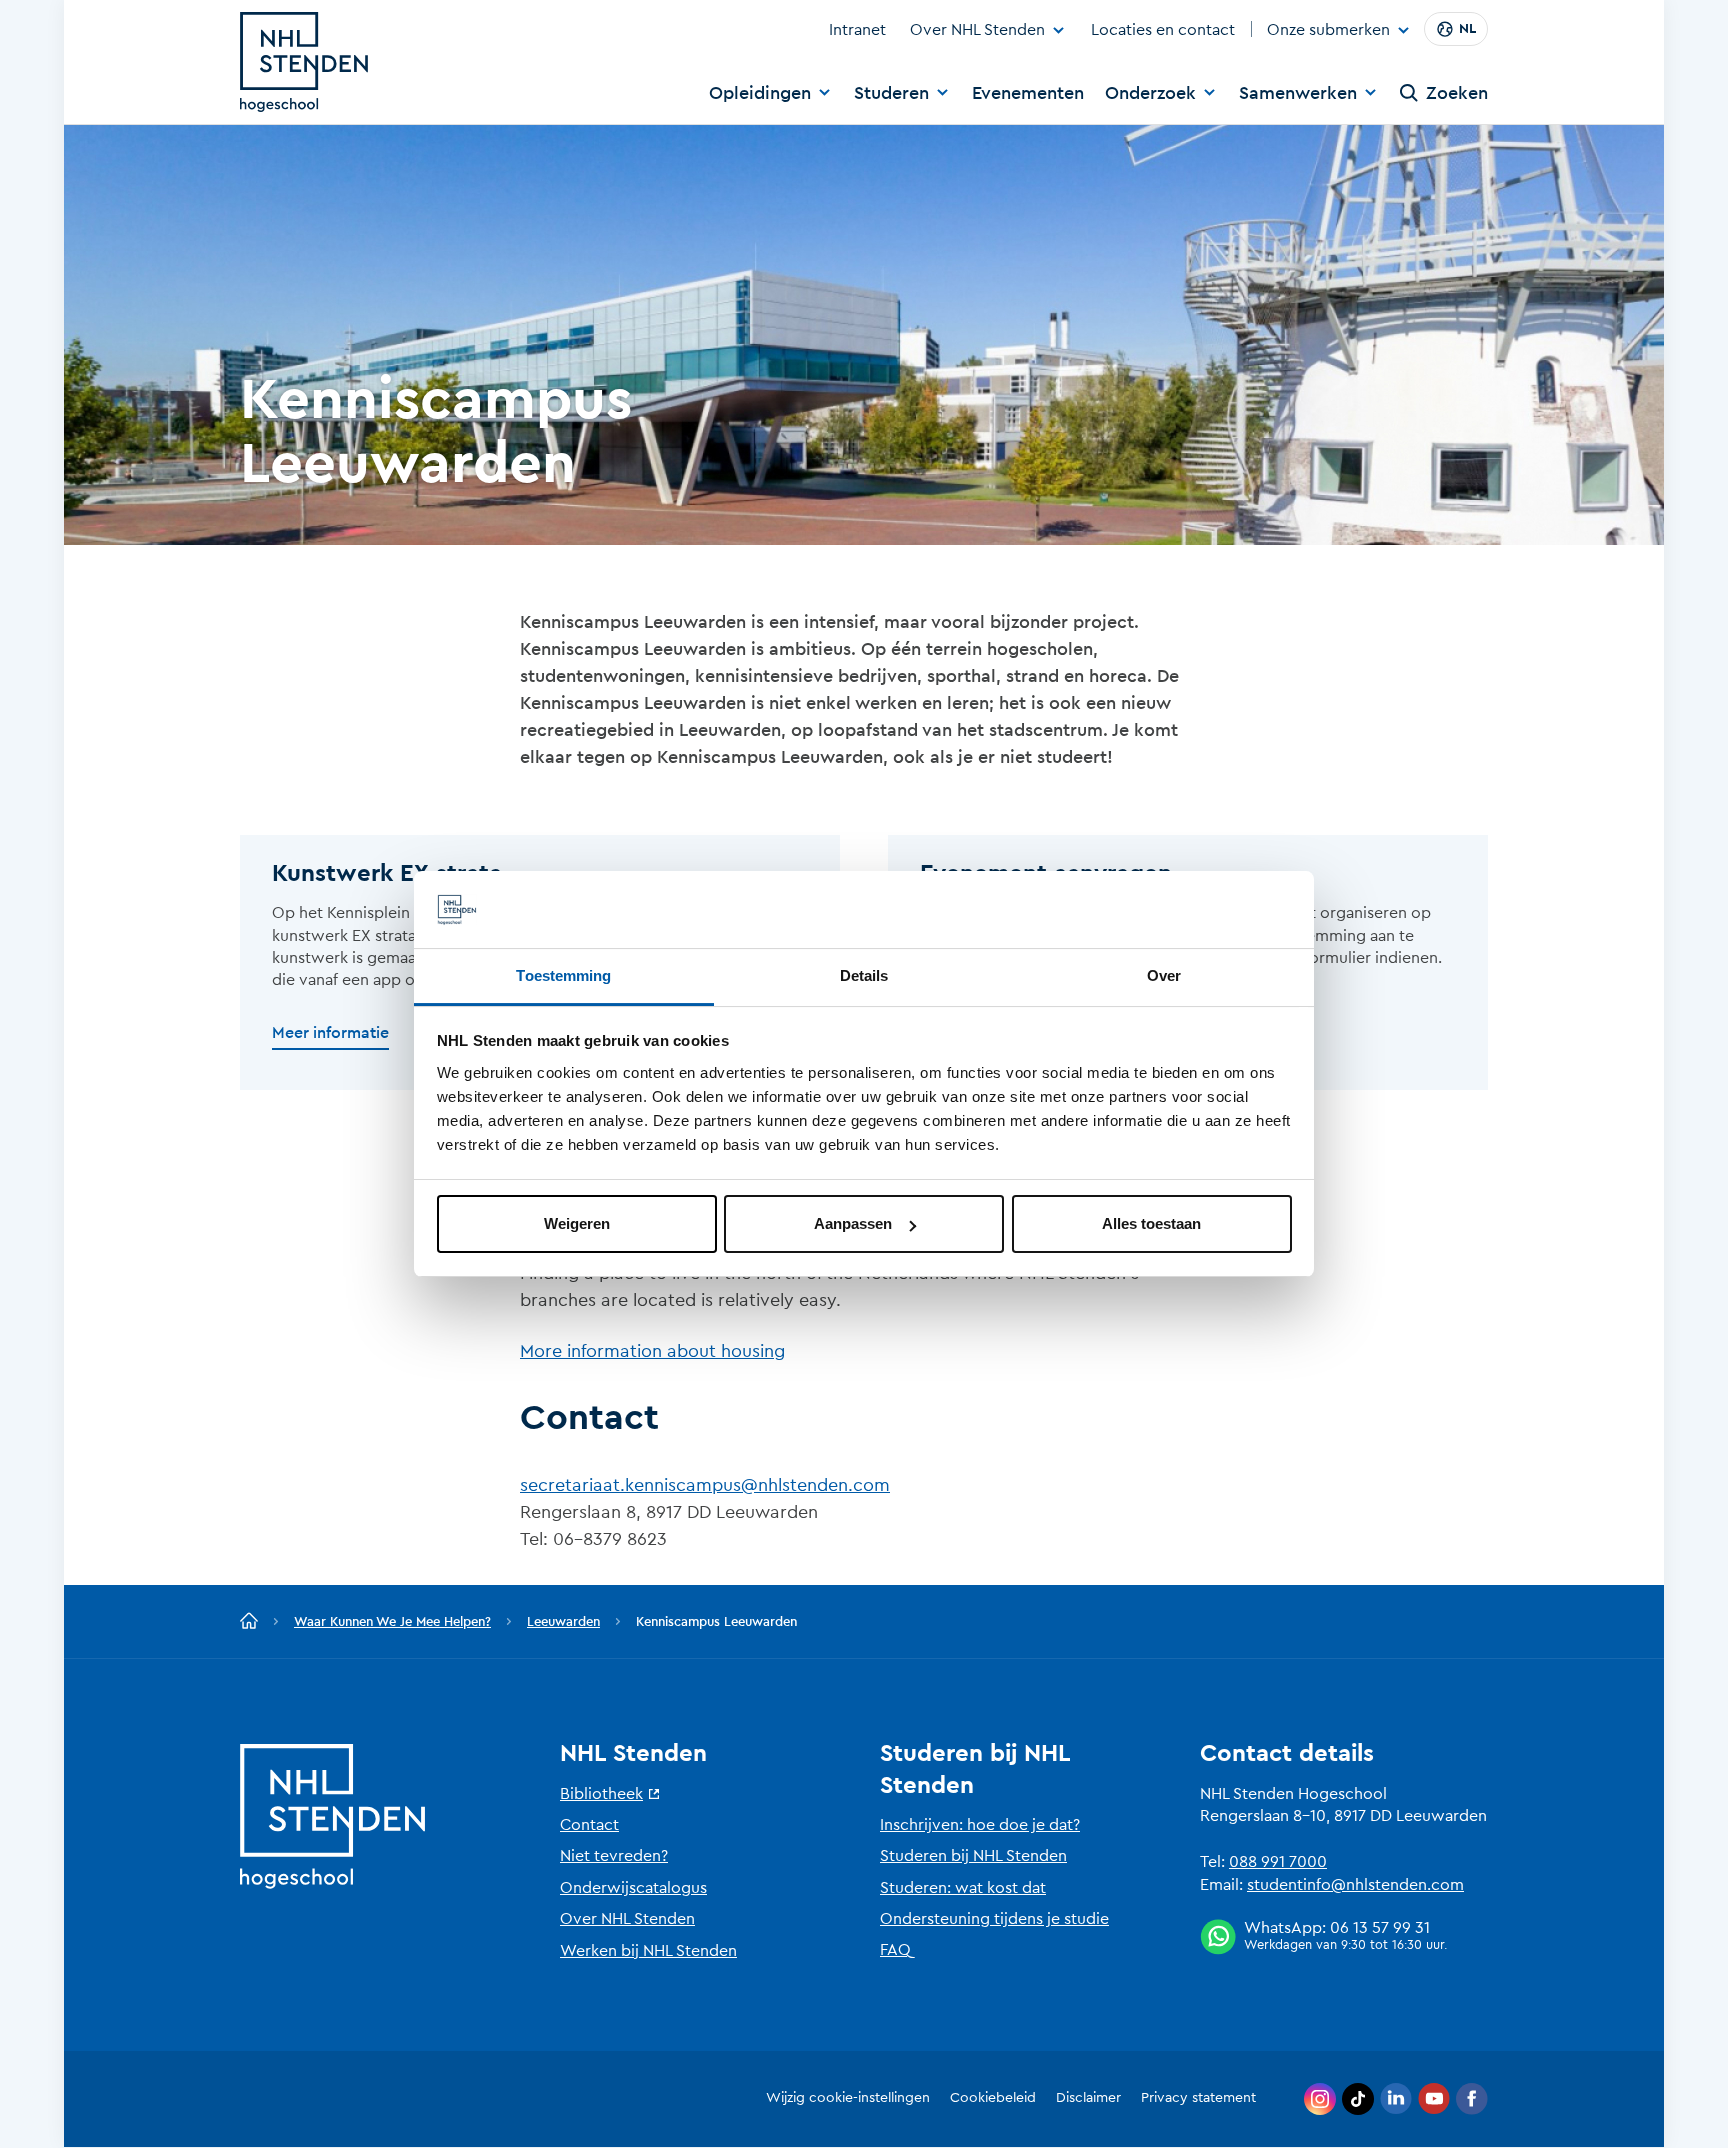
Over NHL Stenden (977, 30)
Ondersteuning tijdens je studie (994, 1919)
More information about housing (652, 1351)
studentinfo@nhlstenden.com (1355, 1885)
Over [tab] (1164, 975)
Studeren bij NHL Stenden (973, 1856)
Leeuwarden (563, 1621)
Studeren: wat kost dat (963, 1888)
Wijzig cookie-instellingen (848, 2098)
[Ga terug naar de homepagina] (249, 1622)
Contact (589, 1825)
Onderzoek (1150, 93)
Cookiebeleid (993, 2098)
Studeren (891, 93)
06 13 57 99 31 (1380, 1928)
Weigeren (577, 1223)
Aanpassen (853, 1223)
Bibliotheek (601, 1794)
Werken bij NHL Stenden (648, 1951)
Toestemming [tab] (563, 975)
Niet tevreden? (614, 1856)
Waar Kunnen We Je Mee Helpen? (392, 1621)
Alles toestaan (1151, 1223)
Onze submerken (1328, 31)
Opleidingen (760, 93)
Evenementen (1028, 93)
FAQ (895, 1950)
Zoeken (1457, 93)
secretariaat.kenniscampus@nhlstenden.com (705, 1485)
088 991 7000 (1278, 1862)
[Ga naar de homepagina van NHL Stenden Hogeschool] (304, 62)
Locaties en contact (1163, 30)
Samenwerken (1298, 93)
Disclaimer (1088, 2098)
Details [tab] (864, 975)
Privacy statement (1198, 2098)
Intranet (857, 30)
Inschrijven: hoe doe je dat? (980, 1825)
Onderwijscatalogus (633, 1888)
